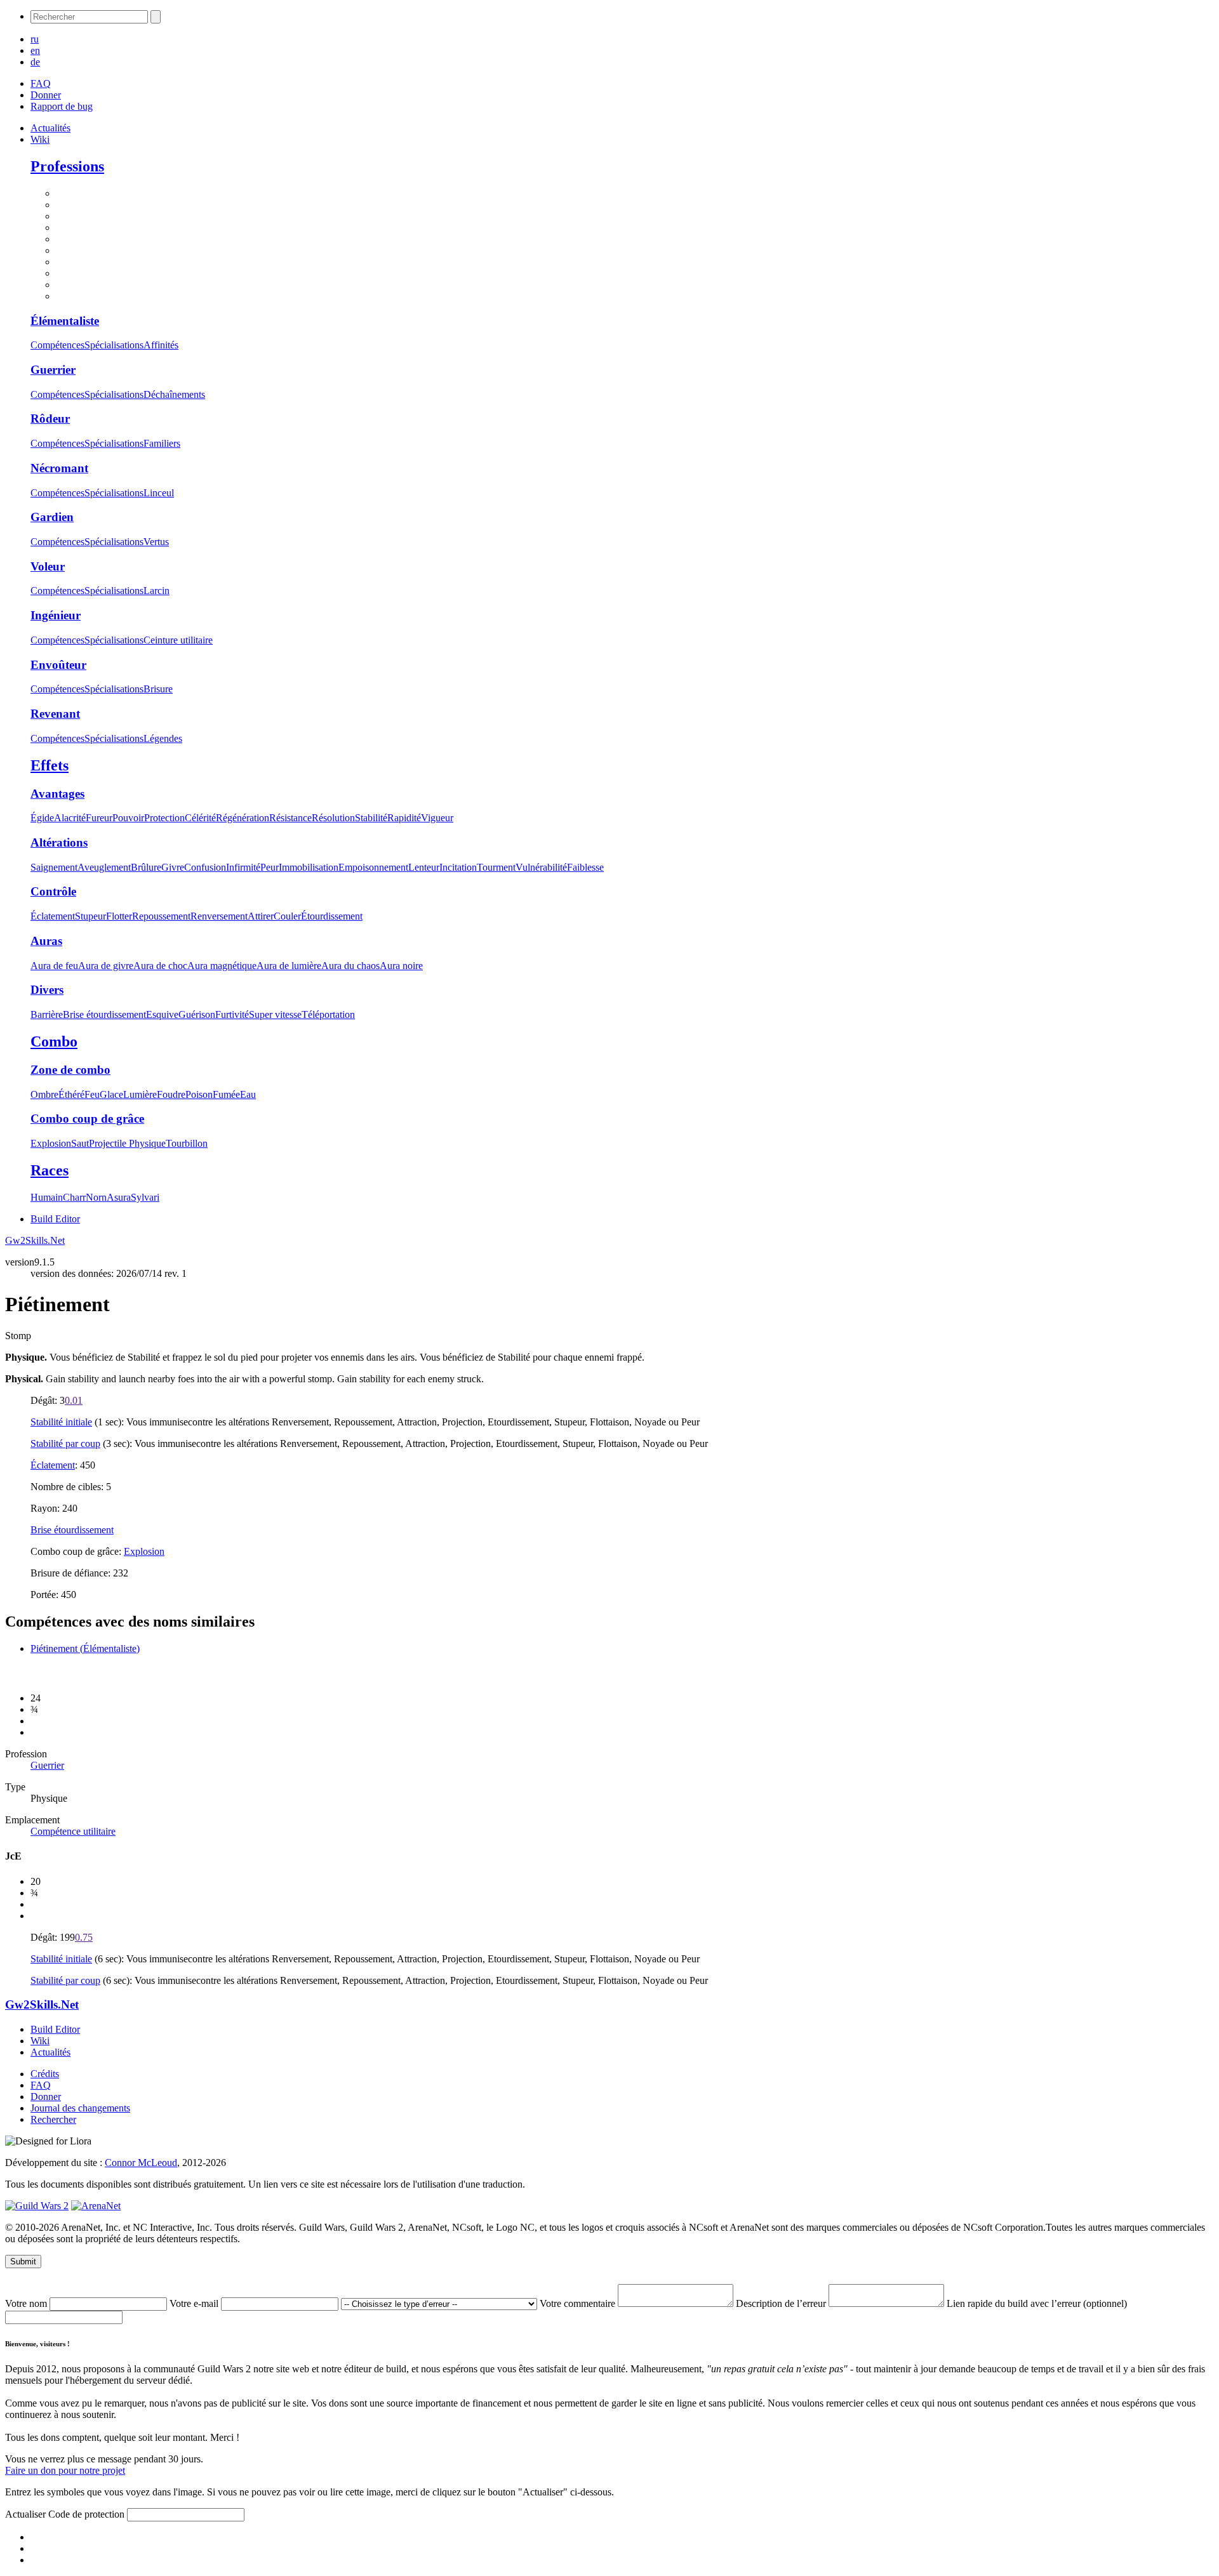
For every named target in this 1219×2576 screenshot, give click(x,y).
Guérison (197, 1014)
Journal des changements (80, 2108)
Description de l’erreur (782, 2303)
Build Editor (55, 1219)
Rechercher (53, 2119)
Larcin (157, 591)
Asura (119, 1197)
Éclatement (53, 916)
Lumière (140, 1094)
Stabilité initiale (61, 1422)
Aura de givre (106, 966)
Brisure (158, 689)
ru (35, 39)
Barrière (47, 1014)
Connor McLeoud (141, 2163)
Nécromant (59, 468)
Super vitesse (275, 1014)
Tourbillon (187, 1143)
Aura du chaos (350, 966)
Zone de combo (70, 1070)
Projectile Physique (127, 1143)
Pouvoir (128, 818)
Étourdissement (332, 916)
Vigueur (437, 818)
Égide (42, 818)
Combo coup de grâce (87, 1119)
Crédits (45, 2074)
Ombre (44, 1094)
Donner (46, 95)
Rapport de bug (62, 106)
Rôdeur (50, 419)
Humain (47, 1197)
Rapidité (404, 818)
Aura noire (401, 966)
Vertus (156, 542)
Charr (74, 1197)
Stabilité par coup (65, 1443)
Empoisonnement (373, 867)
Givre (173, 867)
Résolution (333, 818)
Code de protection (88, 2514)
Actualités (50, 128)
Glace (111, 1094)
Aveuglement (104, 867)
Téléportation (328, 1014)
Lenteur (424, 867)
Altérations (59, 842)
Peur (270, 867)
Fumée (226, 1094)
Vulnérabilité (541, 867)
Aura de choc (160, 966)
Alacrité (70, 818)
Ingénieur (56, 615)
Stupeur (90, 916)
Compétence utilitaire (73, 1831)
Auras (46, 941)
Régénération (243, 818)
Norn (96, 1197)
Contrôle (53, 891)
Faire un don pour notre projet (65, 2470)
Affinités (161, 345)
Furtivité (232, 1014)
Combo (54, 1041)
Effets (50, 765)
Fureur (99, 818)
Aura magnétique (222, 966)
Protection (164, 818)
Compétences (57, 345)
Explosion (51, 1143)
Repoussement (161, 916)
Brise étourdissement (104, 1014)
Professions (67, 166)
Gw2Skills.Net (35, 1240)
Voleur (48, 566)
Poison (199, 1094)
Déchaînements (174, 394)
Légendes (163, 738)
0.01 (74, 1400)
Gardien (52, 517)
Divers (47, 990)
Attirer (261, 916)
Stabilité (371, 818)
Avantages (57, 794)
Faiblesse (585, 867)
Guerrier (53, 370)
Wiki (40, 139)
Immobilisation (309, 867)
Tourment (496, 867)
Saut (80, 1143)
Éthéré (71, 1094)
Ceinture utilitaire (178, 640)
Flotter (119, 916)
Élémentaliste (65, 321)
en (35, 50)
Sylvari (145, 1197)
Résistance (290, 818)
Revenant (55, 714)
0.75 (84, 1937)
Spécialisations (114, 345)
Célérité (200, 818)
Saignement (54, 867)
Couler (287, 916)
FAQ (41, 83)
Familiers (162, 443)
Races (50, 1170)
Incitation (458, 867)
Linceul (159, 493)
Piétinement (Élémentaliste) (85, 1648)
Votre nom (27, 2303)
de (35, 62)
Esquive (162, 1014)
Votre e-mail (195, 2303)
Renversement (219, 916)
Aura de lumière (289, 966)
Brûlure (146, 867)
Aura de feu (54, 966)
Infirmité (243, 867)
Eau (248, 1094)
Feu (92, 1094)
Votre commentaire (579, 2303)
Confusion (205, 867)
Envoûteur (58, 665)
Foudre (171, 1094)
